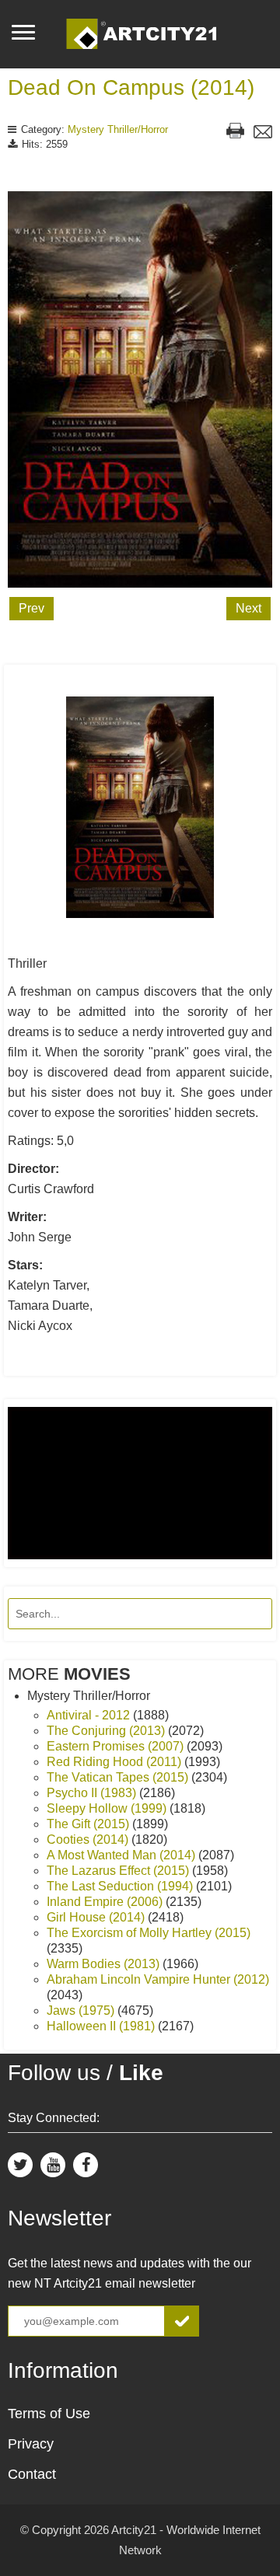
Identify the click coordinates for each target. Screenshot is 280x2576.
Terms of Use (49, 2414)
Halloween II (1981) (102, 2026)
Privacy (31, 2444)
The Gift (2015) (89, 1824)
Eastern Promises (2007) (117, 1746)
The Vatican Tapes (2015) (119, 1777)
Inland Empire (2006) (106, 1902)
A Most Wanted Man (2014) (122, 1855)
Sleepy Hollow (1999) (108, 1808)
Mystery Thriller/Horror (118, 129)
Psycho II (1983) (93, 1793)
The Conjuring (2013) (107, 1731)
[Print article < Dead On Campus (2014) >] (235, 133)
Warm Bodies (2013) (105, 1964)
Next (248, 608)
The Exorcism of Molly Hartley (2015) (149, 1933)
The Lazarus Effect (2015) (119, 1871)
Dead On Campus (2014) (131, 87)
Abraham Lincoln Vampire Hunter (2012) (158, 1979)
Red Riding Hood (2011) (115, 1762)
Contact (32, 2474)
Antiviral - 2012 (90, 1715)
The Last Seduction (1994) (121, 1886)
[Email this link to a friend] (263, 134)
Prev (31, 608)
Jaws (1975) (82, 2011)
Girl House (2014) (97, 1917)
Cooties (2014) (89, 1840)
